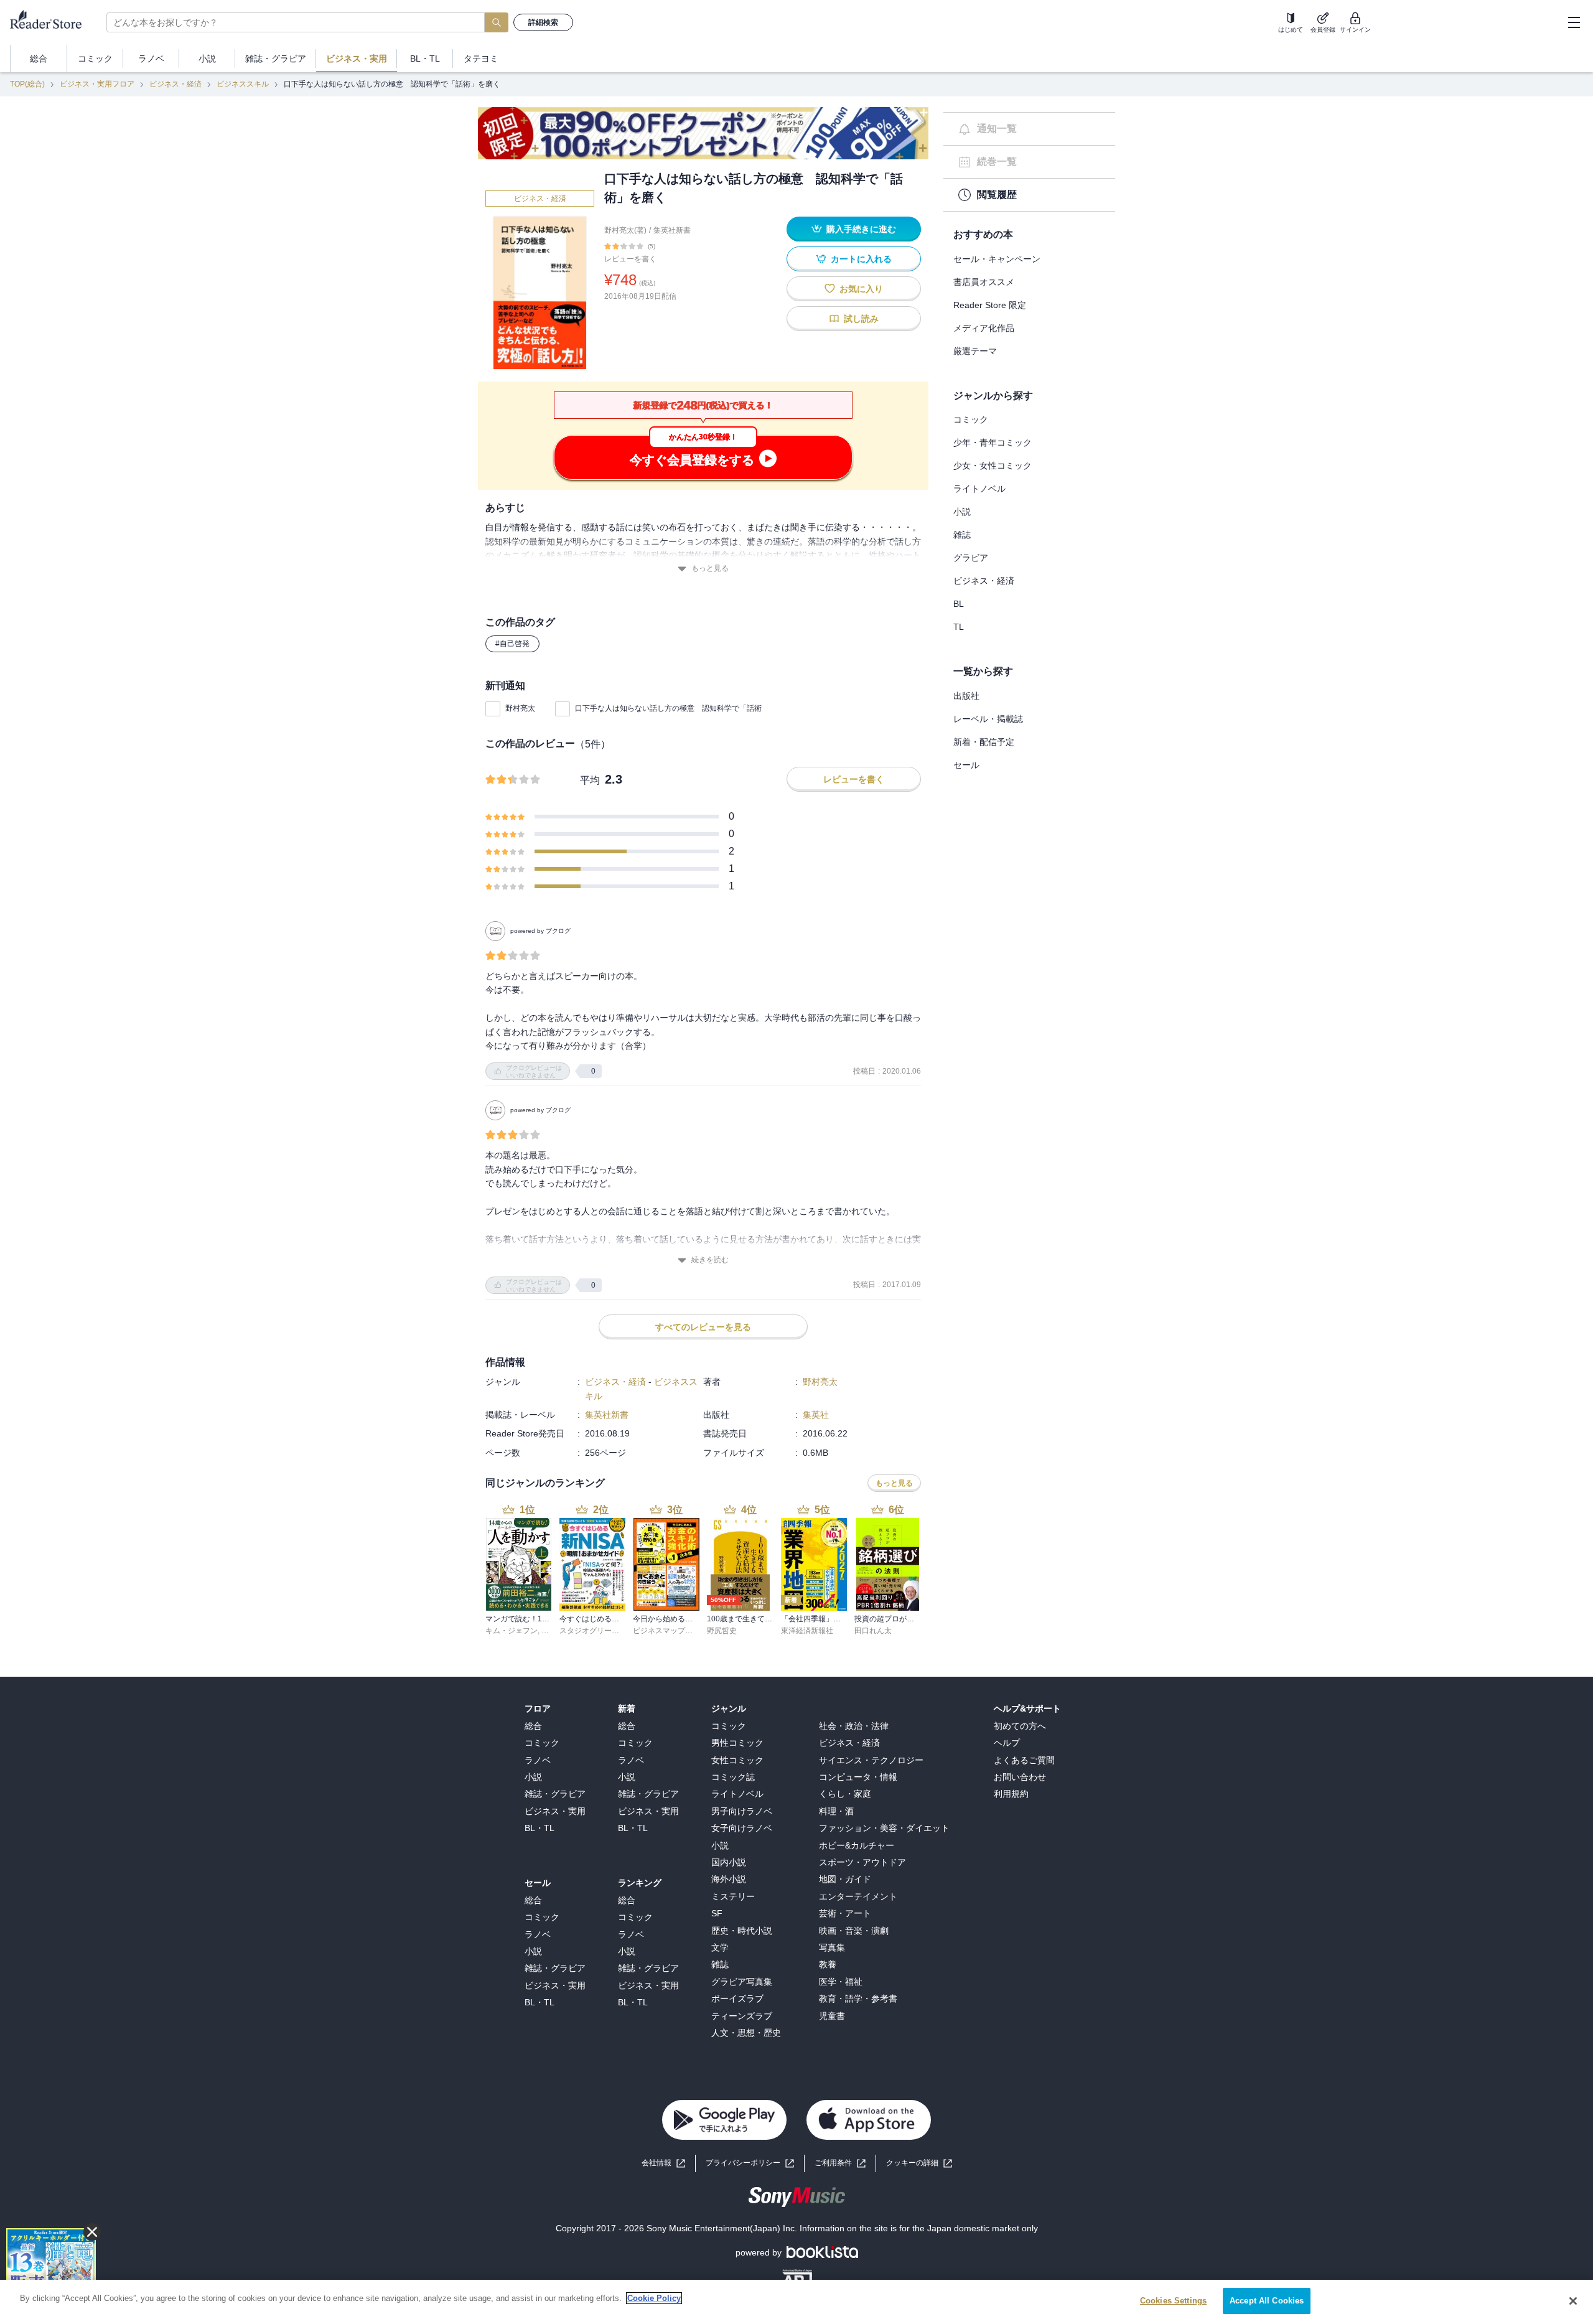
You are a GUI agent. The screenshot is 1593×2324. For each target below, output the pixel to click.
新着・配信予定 (984, 742)
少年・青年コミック (993, 443)
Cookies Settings (1173, 2301)
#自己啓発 (512, 644)
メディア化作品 (984, 328)
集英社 (816, 1415)
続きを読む (710, 1260)
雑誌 (962, 535)
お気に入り (861, 289)
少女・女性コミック (993, 466)
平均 (590, 780)
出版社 (966, 696)
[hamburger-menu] (1574, 22)
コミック (971, 419)
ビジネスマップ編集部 (670, 1631)
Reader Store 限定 (990, 305)
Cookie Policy (654, 2298)
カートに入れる (861, 259)
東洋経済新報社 (807, 1631)
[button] (919, 2163)
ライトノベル (979, 489)
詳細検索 (543, 22)
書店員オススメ (984, 282)
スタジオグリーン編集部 (600, 1631)
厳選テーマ (975, 351)
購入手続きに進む (861, 229)
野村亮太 (520, 708)
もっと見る (710, 568)
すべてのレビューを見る (703, 1327)
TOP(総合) (27, 84)
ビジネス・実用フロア (97, 84)
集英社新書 (672, 230)
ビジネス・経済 (175, 84)
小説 (962, 512)
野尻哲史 (722, 1631)
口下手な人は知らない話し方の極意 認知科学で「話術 (668, 708)
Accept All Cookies (1267, 2301)
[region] (796, 2302)
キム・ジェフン (512, 1631)
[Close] (1573, 2301)
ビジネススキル (243, 84)
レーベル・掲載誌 (988, 719)
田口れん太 (873, 1631)
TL (959, 627)
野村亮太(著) (625, 230)
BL (959, 604)
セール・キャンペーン (997, 259)
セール (966, 765)
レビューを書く (630, 259)
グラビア (971, 558)
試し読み (861, 319)
